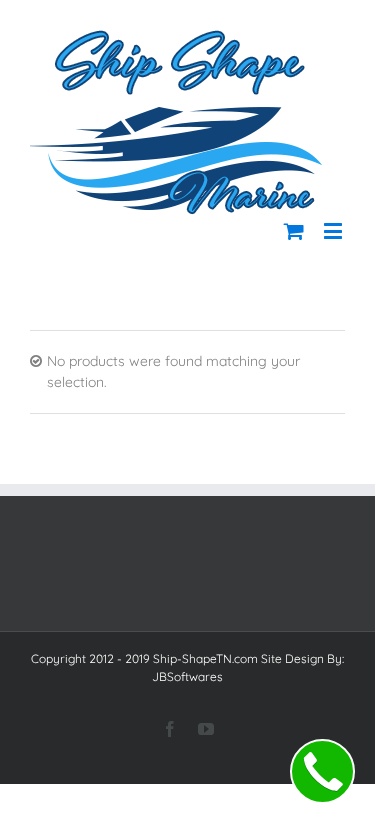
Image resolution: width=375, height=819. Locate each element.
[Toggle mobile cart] (294, 230)
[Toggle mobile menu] (334, 230)
